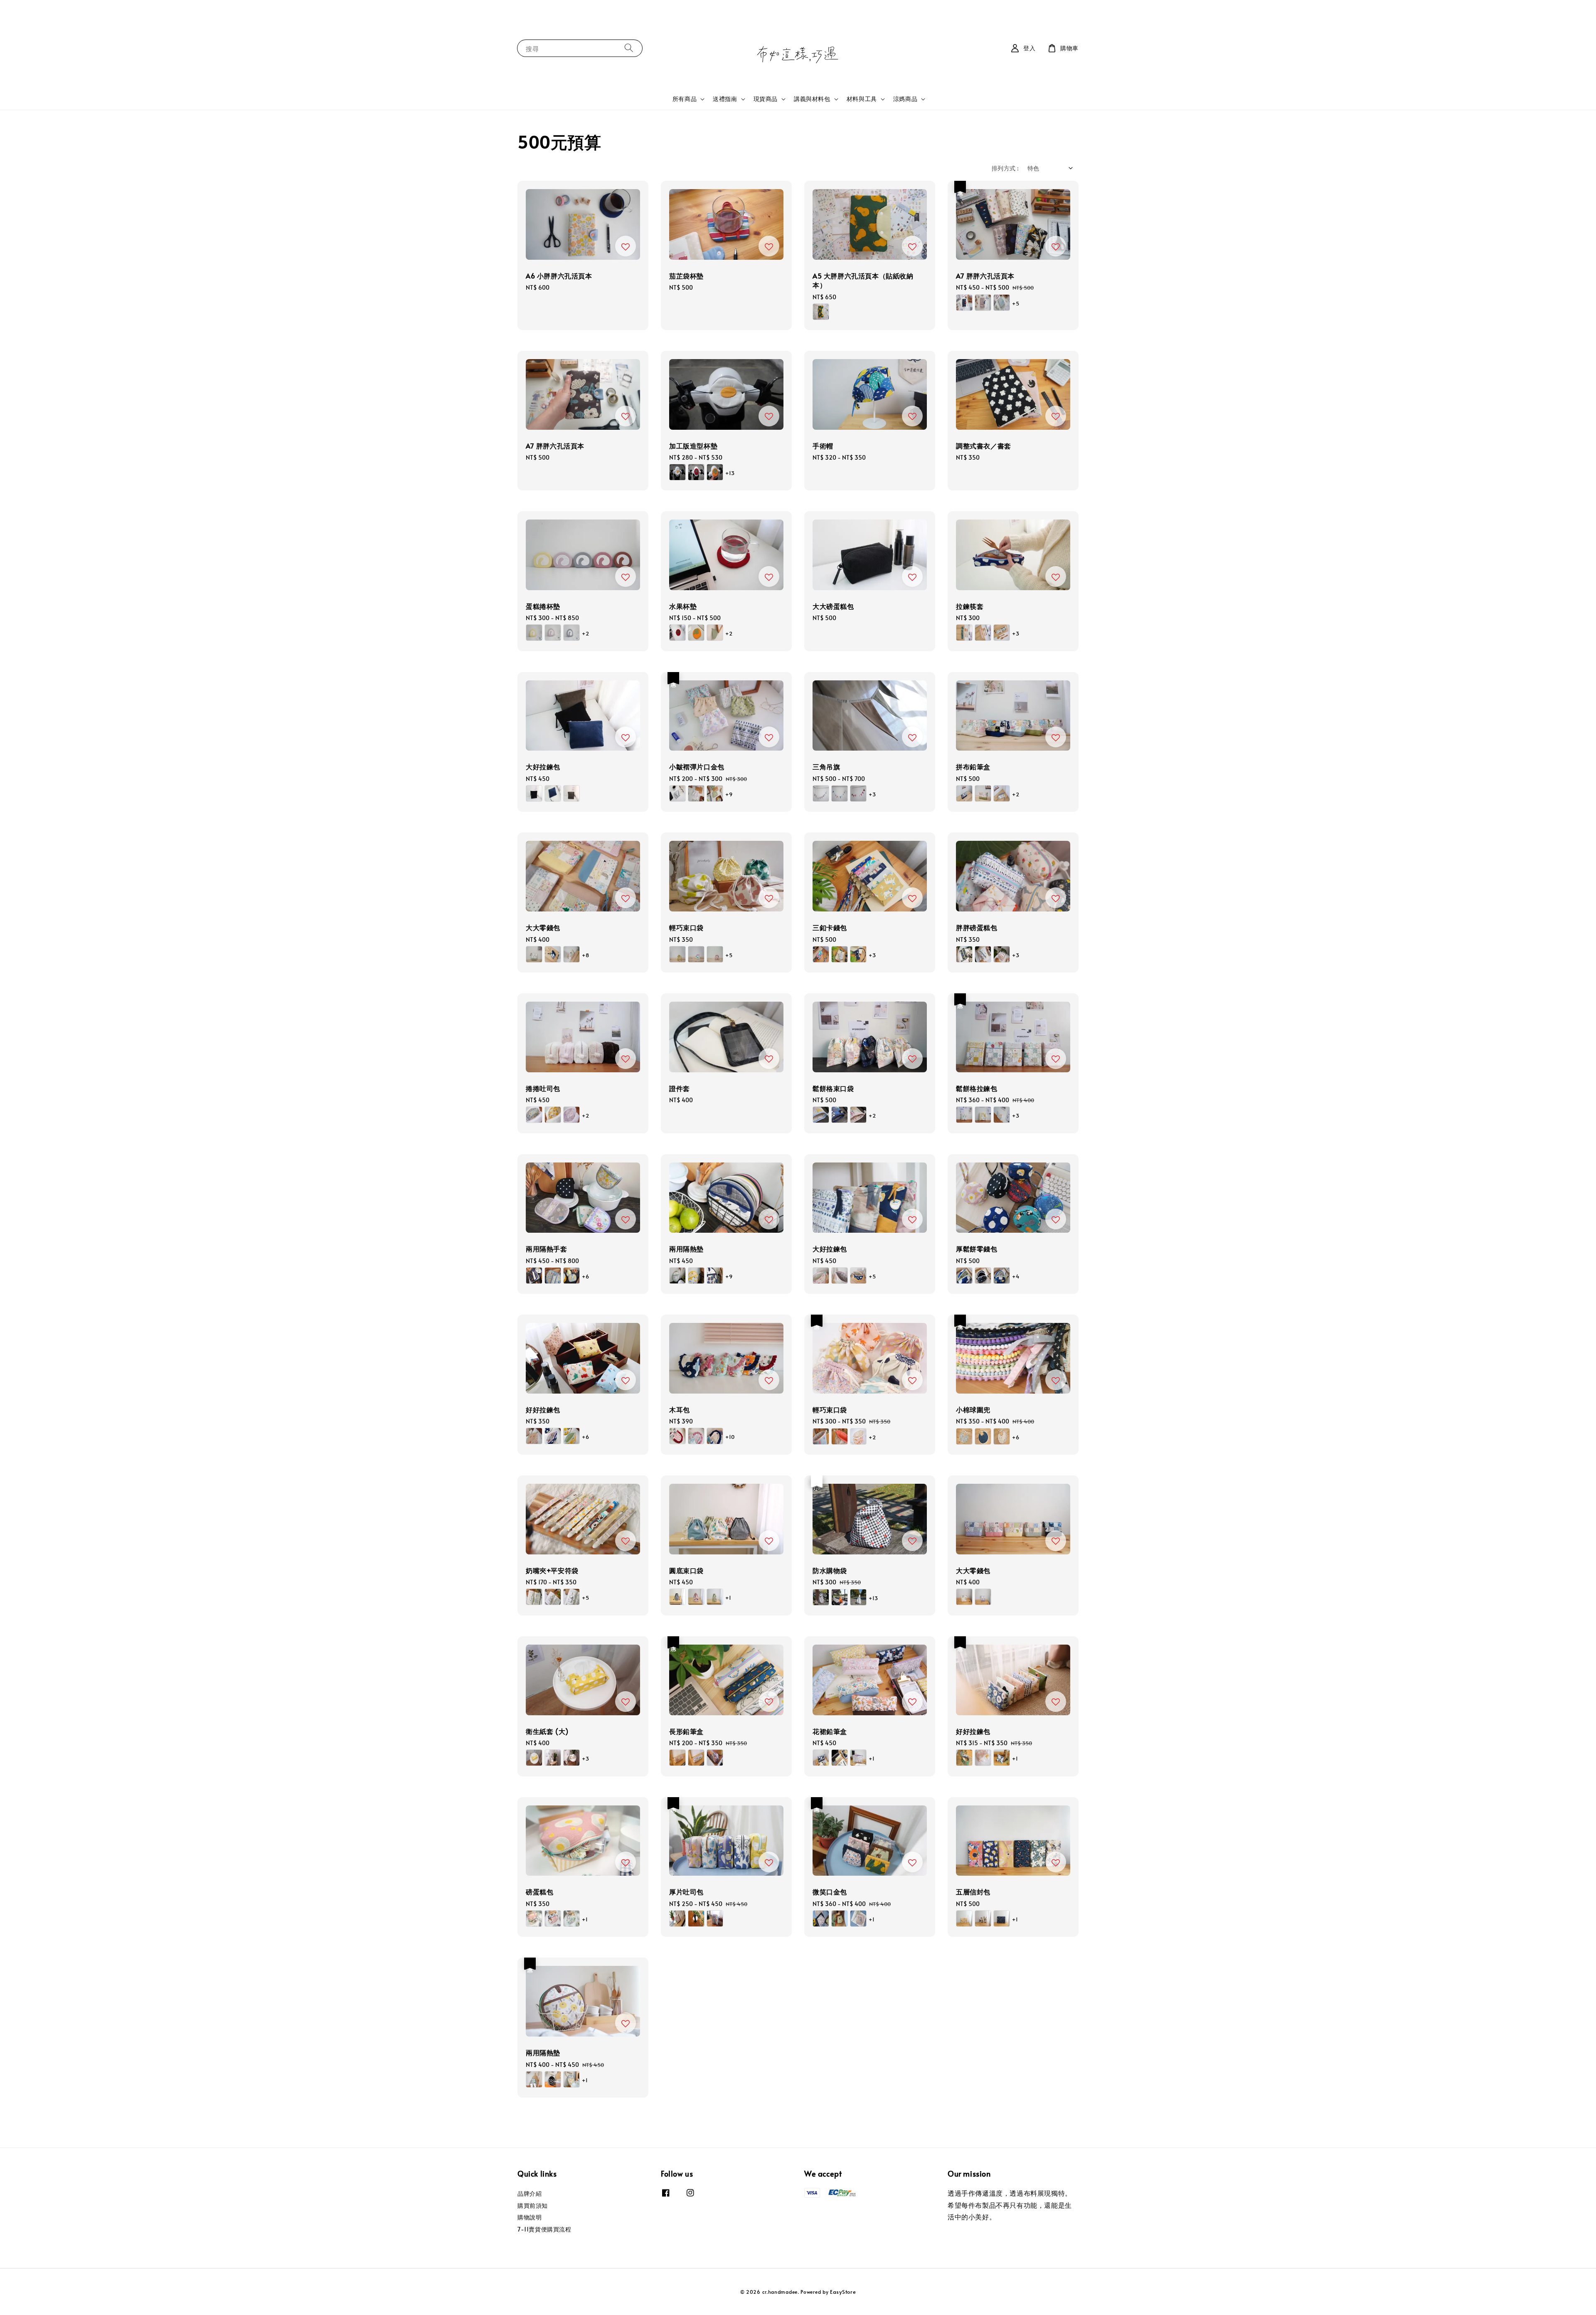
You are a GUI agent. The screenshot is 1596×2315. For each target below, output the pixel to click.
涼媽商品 (905, 99)
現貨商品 (766, 99)
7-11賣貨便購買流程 (544, 2229)
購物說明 (530, 2217)
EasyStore (843, 2292)
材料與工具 (862, 99)
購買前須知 (533, 2205)
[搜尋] (629, 48)
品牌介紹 (530, 2194)
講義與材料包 (812, 99)
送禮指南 (725, 99)
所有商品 (685, 99)
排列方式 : (1005, 168)
